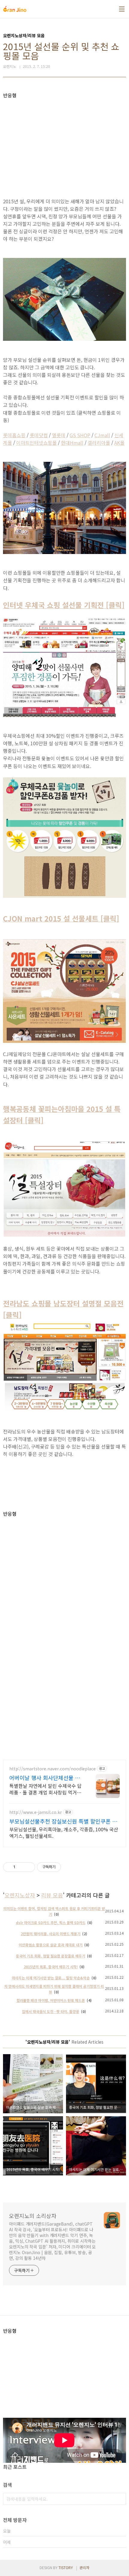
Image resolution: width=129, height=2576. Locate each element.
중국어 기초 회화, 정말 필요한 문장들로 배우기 (51, 1956)
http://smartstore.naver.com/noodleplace (52, 1769)
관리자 (84, 2567)
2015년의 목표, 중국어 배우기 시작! (51, 1967)
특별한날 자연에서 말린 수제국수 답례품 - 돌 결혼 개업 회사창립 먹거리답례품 (45, 1789)
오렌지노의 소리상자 (33, 2216)
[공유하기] (21, 1867)
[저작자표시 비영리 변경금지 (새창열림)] (69, 1867)
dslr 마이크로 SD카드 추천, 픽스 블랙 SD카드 (51, 1922)
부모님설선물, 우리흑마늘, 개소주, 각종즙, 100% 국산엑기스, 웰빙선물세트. (64, 1832)
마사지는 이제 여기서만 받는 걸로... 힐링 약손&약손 (51, 1978)
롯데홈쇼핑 (14, 435)
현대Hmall (72, 443)
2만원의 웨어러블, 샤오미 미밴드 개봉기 (51, 1934)
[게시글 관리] (28, 1867)
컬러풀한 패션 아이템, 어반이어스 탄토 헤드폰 (51, 2000)
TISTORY (66, 2567)
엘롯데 (59, 435)
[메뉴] (122, 9)
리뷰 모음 (52, 1895)
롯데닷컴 (39, 435)
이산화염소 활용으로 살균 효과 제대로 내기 (51, 1945)
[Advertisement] (64, 140)
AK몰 (119, 443)
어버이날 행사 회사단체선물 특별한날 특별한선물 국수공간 (45, 1778)
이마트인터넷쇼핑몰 (36, 443)
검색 (120, 2499)
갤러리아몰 (99, 443)
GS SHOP (80, 435)
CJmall (102, 435)
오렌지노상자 (20, 1895)
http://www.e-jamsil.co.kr (36, 1812)
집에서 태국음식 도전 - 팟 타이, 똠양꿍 (51, 2011)
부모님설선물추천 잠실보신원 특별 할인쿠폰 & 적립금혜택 (63, 1821)
